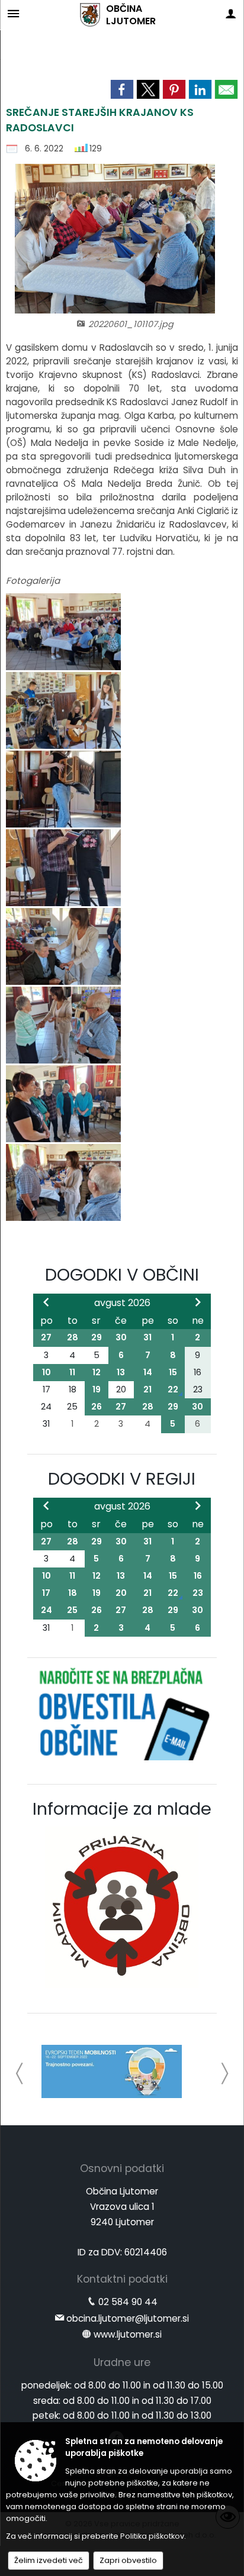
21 (147, 1389)
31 (147, 1337)
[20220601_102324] (63, 790)
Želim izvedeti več (49, 2560)
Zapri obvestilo (128, 2560)
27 (46, 1337)
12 (97, 1372)
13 (121, 1372)
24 (46, 1610)
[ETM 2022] (112, 2071)
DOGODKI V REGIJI (122, 1479)
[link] (122, 89)
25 (72, 1610)
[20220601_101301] (63, 633)
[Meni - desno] (231, 13)
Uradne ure (122, 2362)
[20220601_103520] (63, 947)
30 (121, 1337)
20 (121, 1593)
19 (97, 1389)
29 (97, 1337)
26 (97, 1407)
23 (198, 1593)
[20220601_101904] (63, 711)
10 (46, 1372)
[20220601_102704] (63, 869)
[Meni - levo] (13, 13)
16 (198, 1576)
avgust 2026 (122, 1303)
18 (73, 1593)
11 (72, 1372)
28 (73, 1337)
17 (46, 1593)
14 (148, 1372)
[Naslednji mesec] (198, 1302)
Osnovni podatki (122, 2168)
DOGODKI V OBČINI (122, 1275)
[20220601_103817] (63, 1183)
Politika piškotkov (152, 2536)
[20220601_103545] (63, 1026)
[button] (20, 2074)
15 (173, 1372)
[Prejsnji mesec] (46, 1302)
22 (173, 1389)
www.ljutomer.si (128, 2334)
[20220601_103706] (63, 1105)
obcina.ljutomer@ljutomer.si (128, 2318)
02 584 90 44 (128, 2302)
